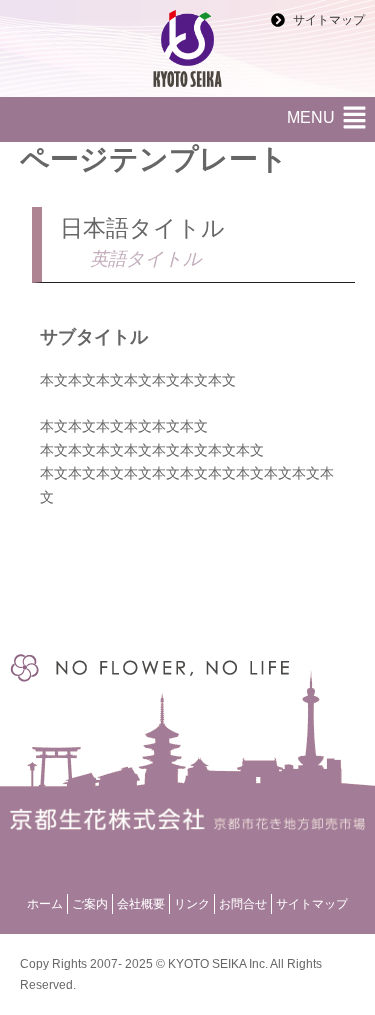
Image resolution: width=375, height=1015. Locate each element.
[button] (355, 119)
